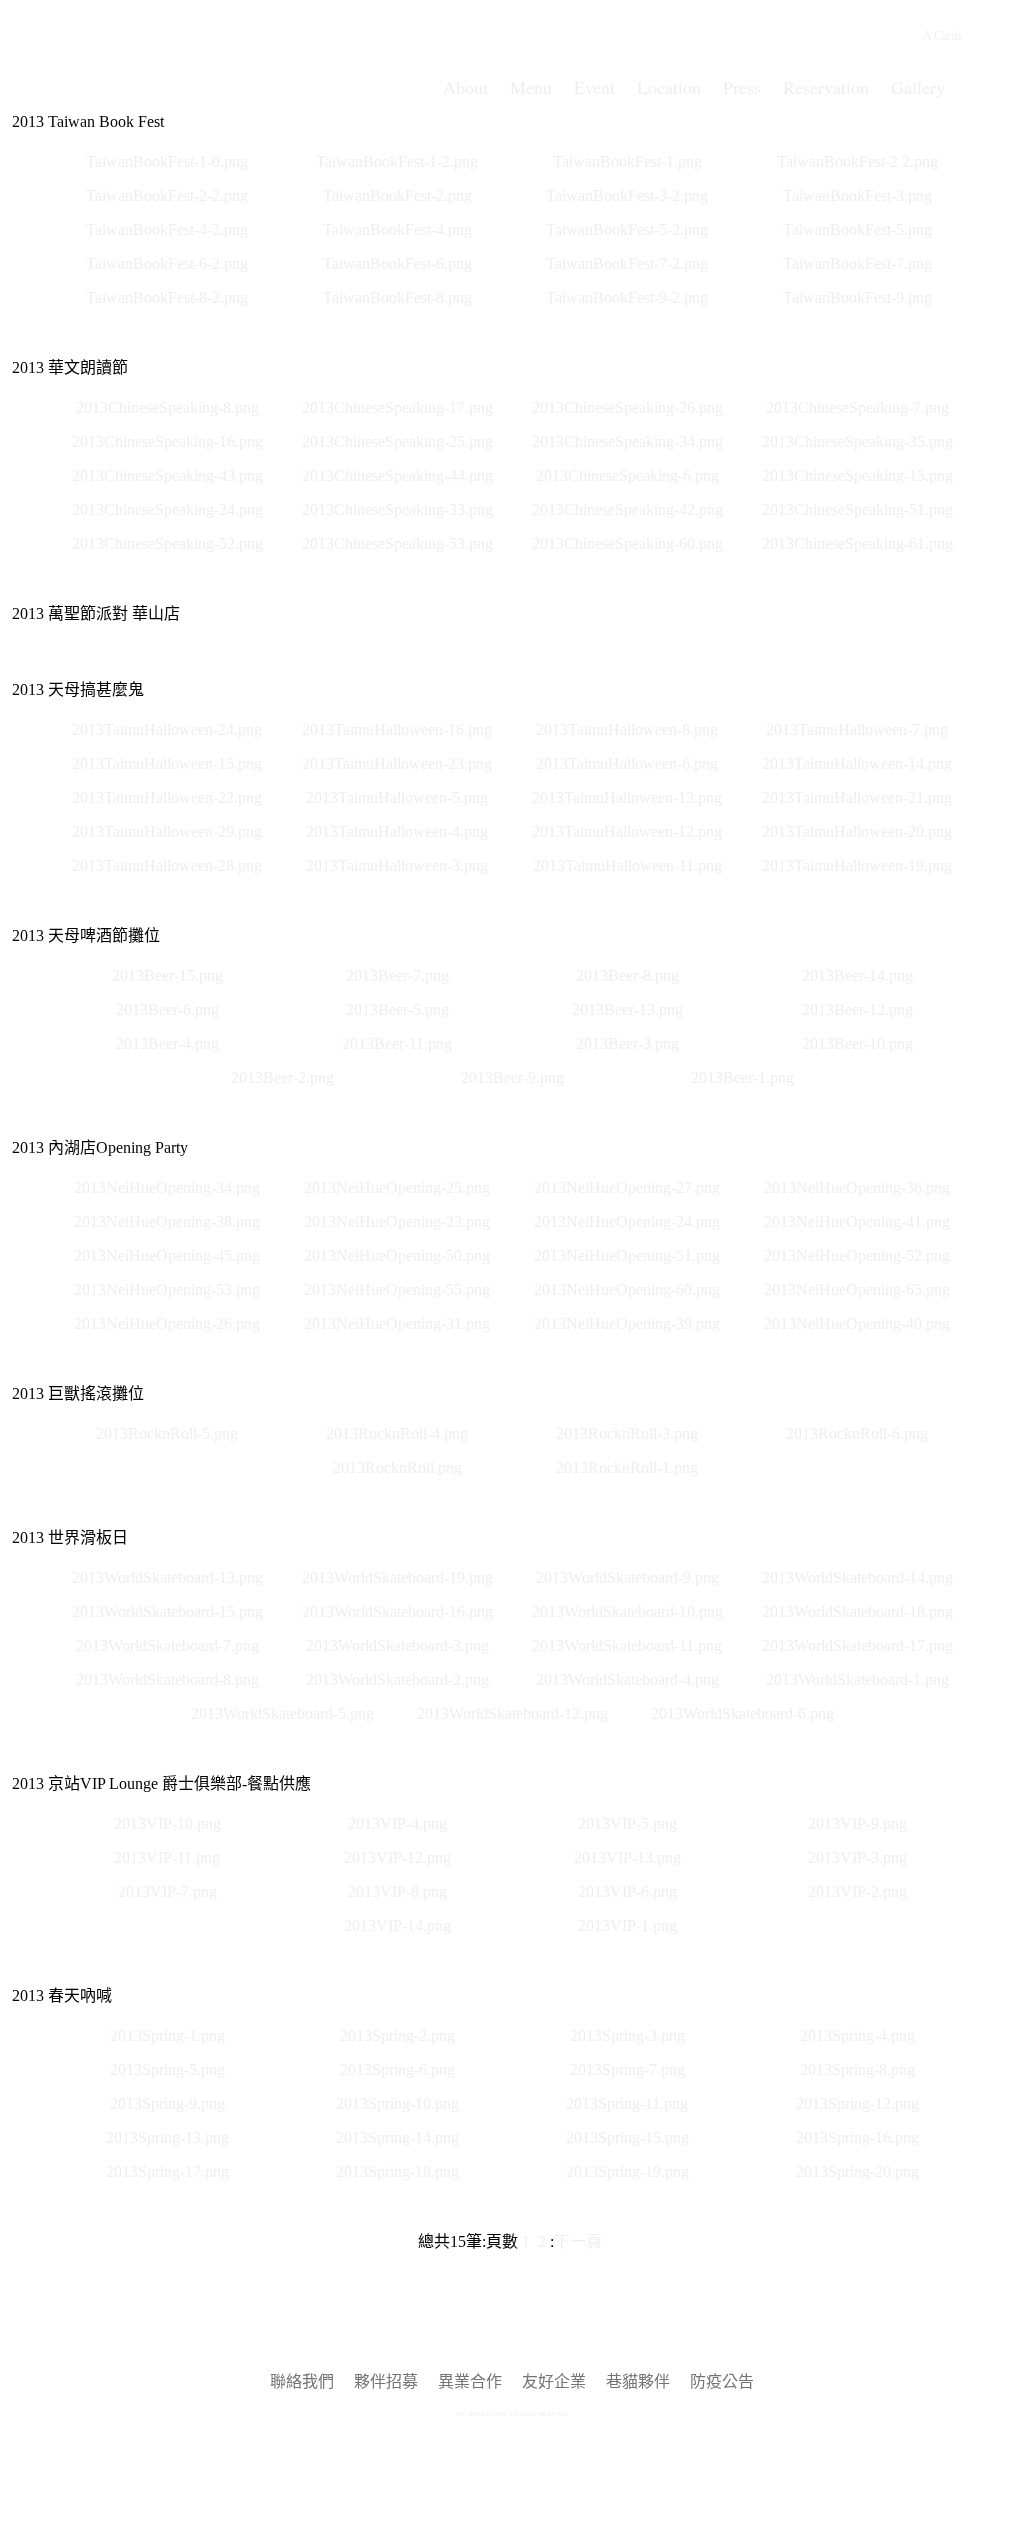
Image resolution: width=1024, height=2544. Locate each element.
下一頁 (578, 2241)
